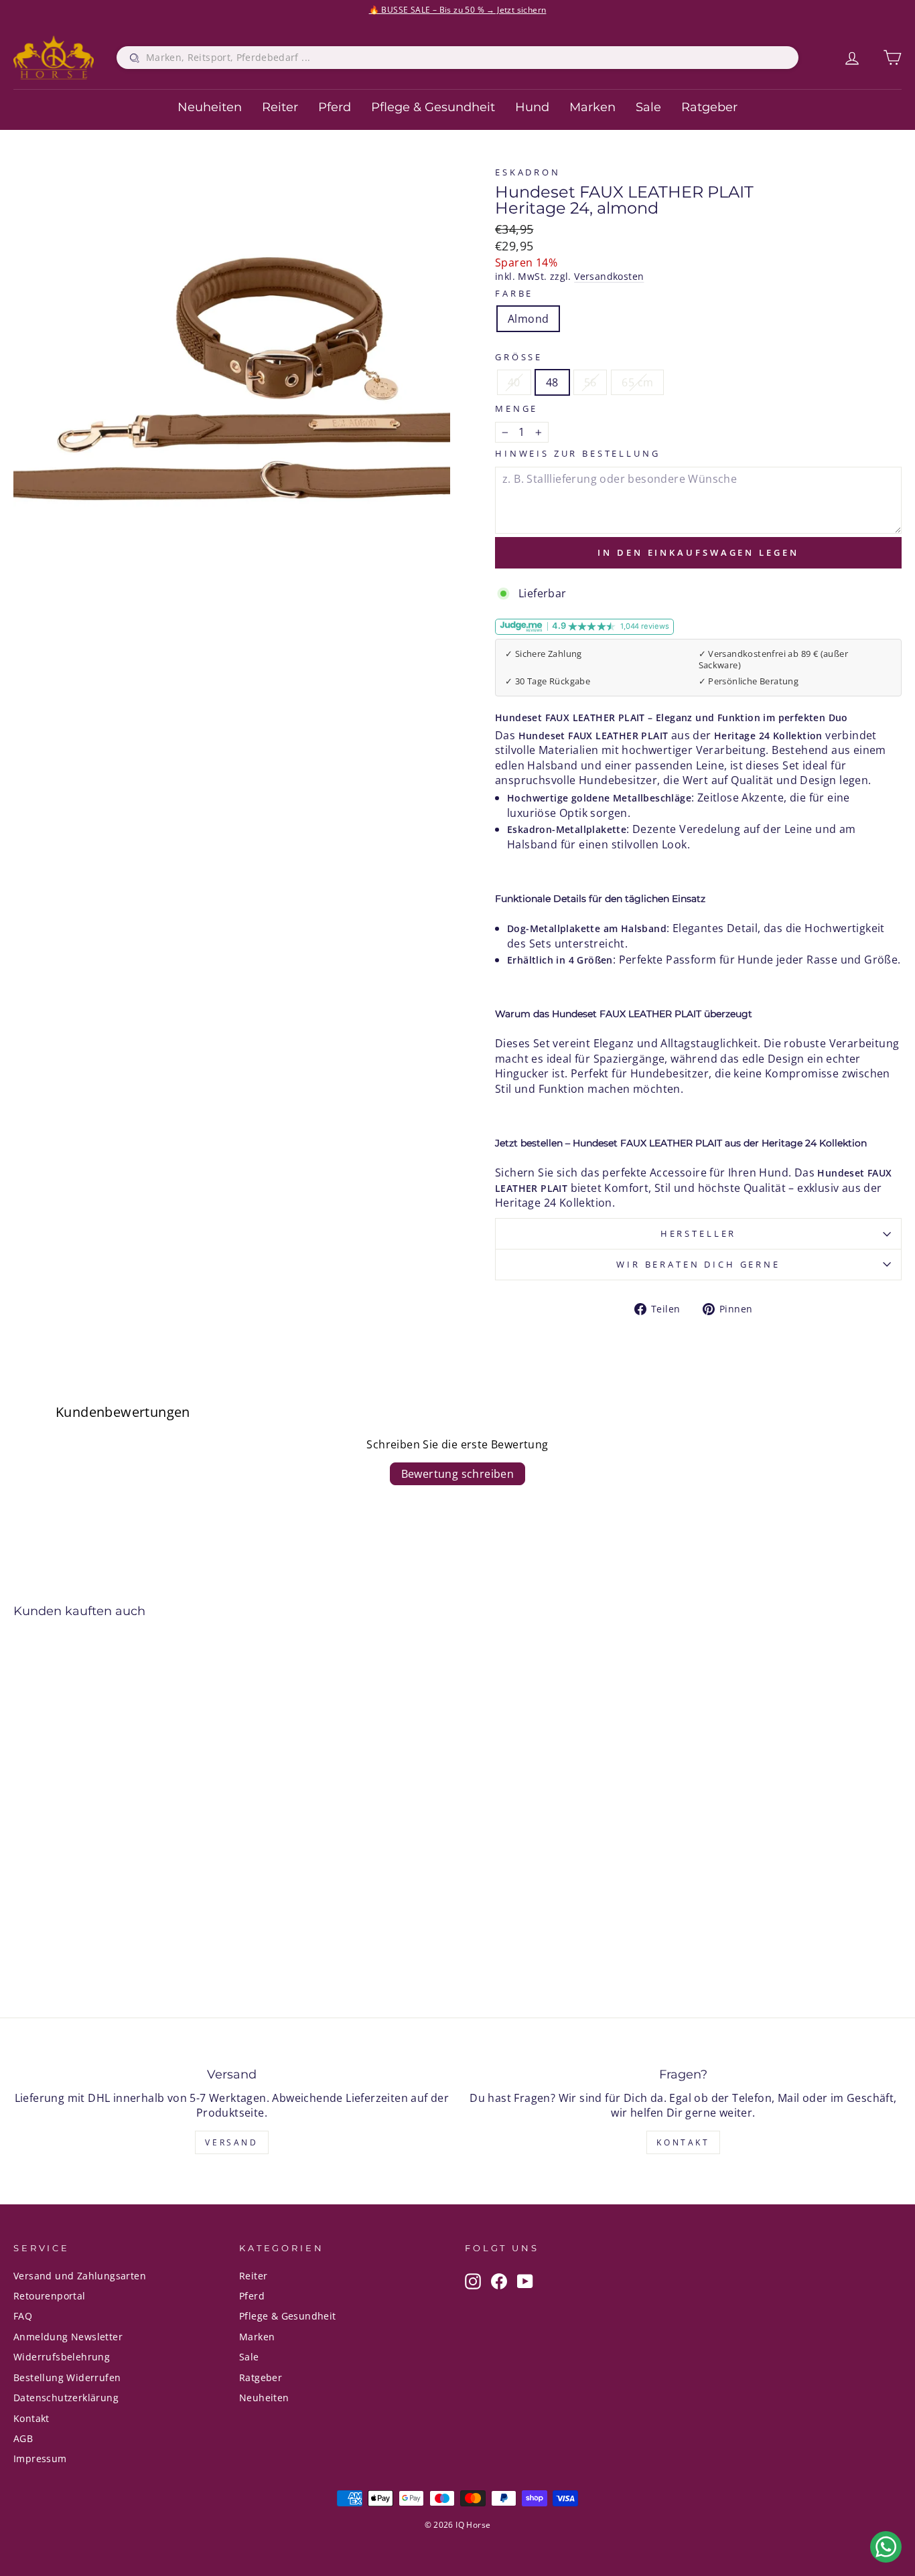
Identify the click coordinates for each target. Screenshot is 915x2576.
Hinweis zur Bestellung (577, 454)
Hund (532, 107)
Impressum (40, 2458)
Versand (231, 2142)
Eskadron (528, 172)
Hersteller (698, 1233)
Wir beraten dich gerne (698, 1264)
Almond (528, 319)
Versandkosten (609, 276)
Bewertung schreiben (458, 1474)
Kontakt (683, 2142)
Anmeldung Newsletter (68, 2337)
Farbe (514, 294)
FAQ (23, 2316)
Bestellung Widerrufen (67, 2377)
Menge (516, 409)
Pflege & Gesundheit (433, 107)
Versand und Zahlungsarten (80, 2276)
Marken (592, 107)
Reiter (280, 107)
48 (552, 382)
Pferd (335, 107)
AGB (23, 2438)
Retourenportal (50, 2296)
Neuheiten (210, 107)
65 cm (637, 382)
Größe (519, 357)
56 (590, 382)
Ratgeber (709, 107)
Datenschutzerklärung (66, 2398)
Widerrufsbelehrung (62, 2357)
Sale (648, 107)
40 (514, 382)
